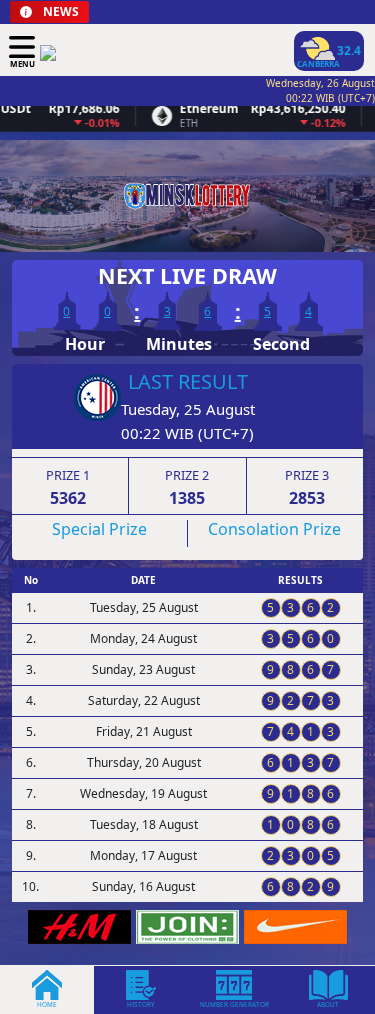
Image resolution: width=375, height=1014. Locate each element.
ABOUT (328, 1004)
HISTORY (141, 1004)
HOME (47, 1004)
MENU (22, 63)
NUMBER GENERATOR (234, 1004)
